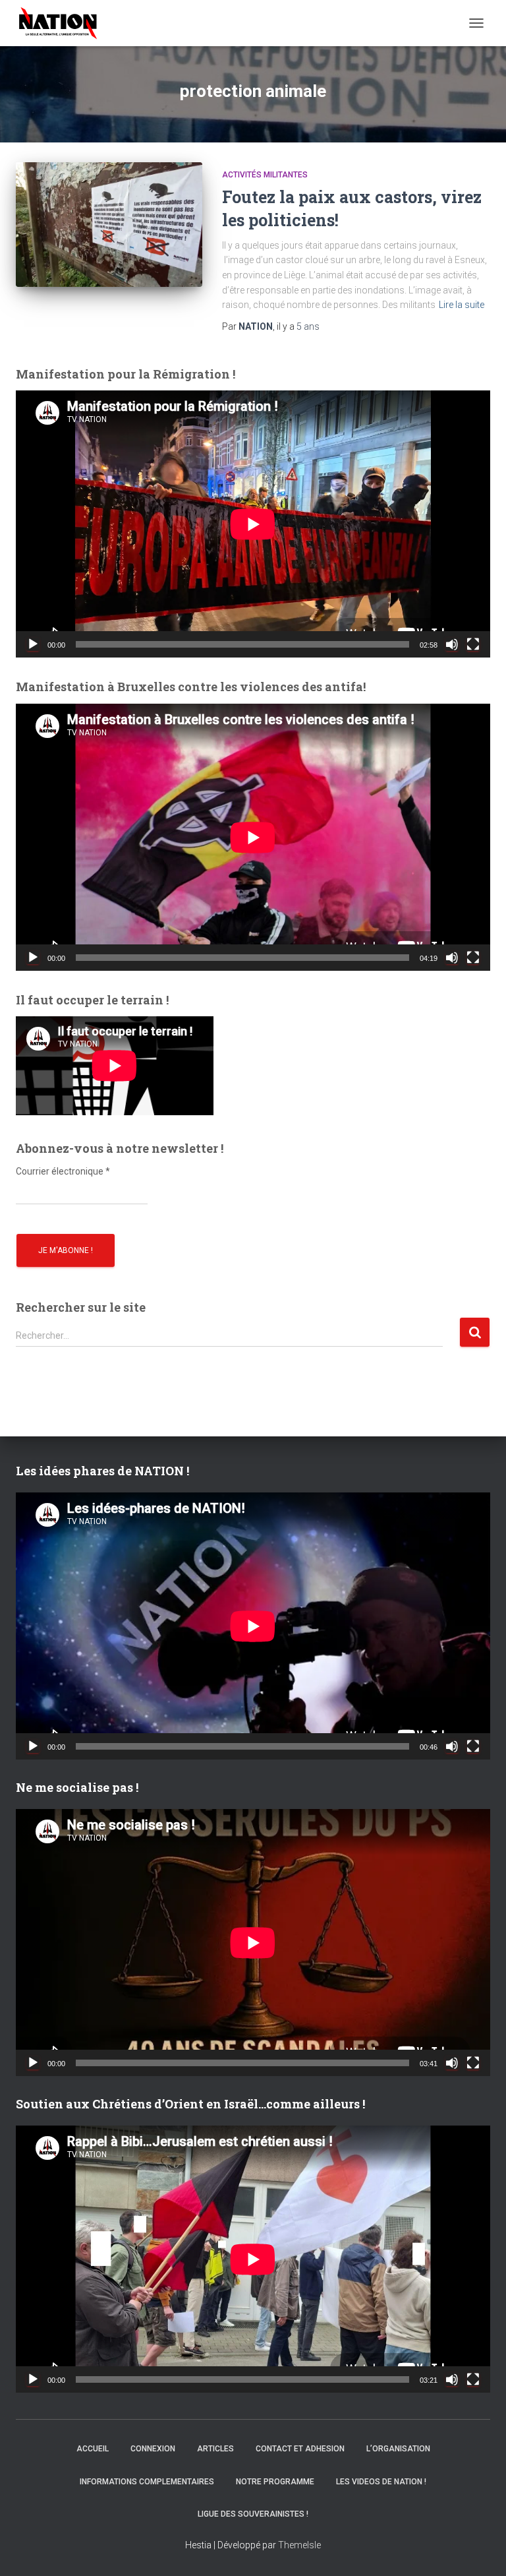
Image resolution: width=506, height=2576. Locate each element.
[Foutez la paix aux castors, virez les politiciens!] (109, 224)
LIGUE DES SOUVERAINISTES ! (253, 2514)
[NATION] (63, 23)
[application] (253, 524)
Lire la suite (462, 305)
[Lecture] (33, 644)
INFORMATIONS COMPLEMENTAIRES (147, 2482)
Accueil (93, 2449)
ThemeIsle (299, 2545)
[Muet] (452, 644)
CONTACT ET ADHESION (300, 2449)
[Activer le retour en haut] (480, 2550)
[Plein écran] (473, 644)
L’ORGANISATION (398, 2449)
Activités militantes (265, 175)
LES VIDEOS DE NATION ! (381, 2482)
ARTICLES (215, 2449)
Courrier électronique (63, 1171)
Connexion (153, 2449)
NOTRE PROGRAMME (275, 2482)
